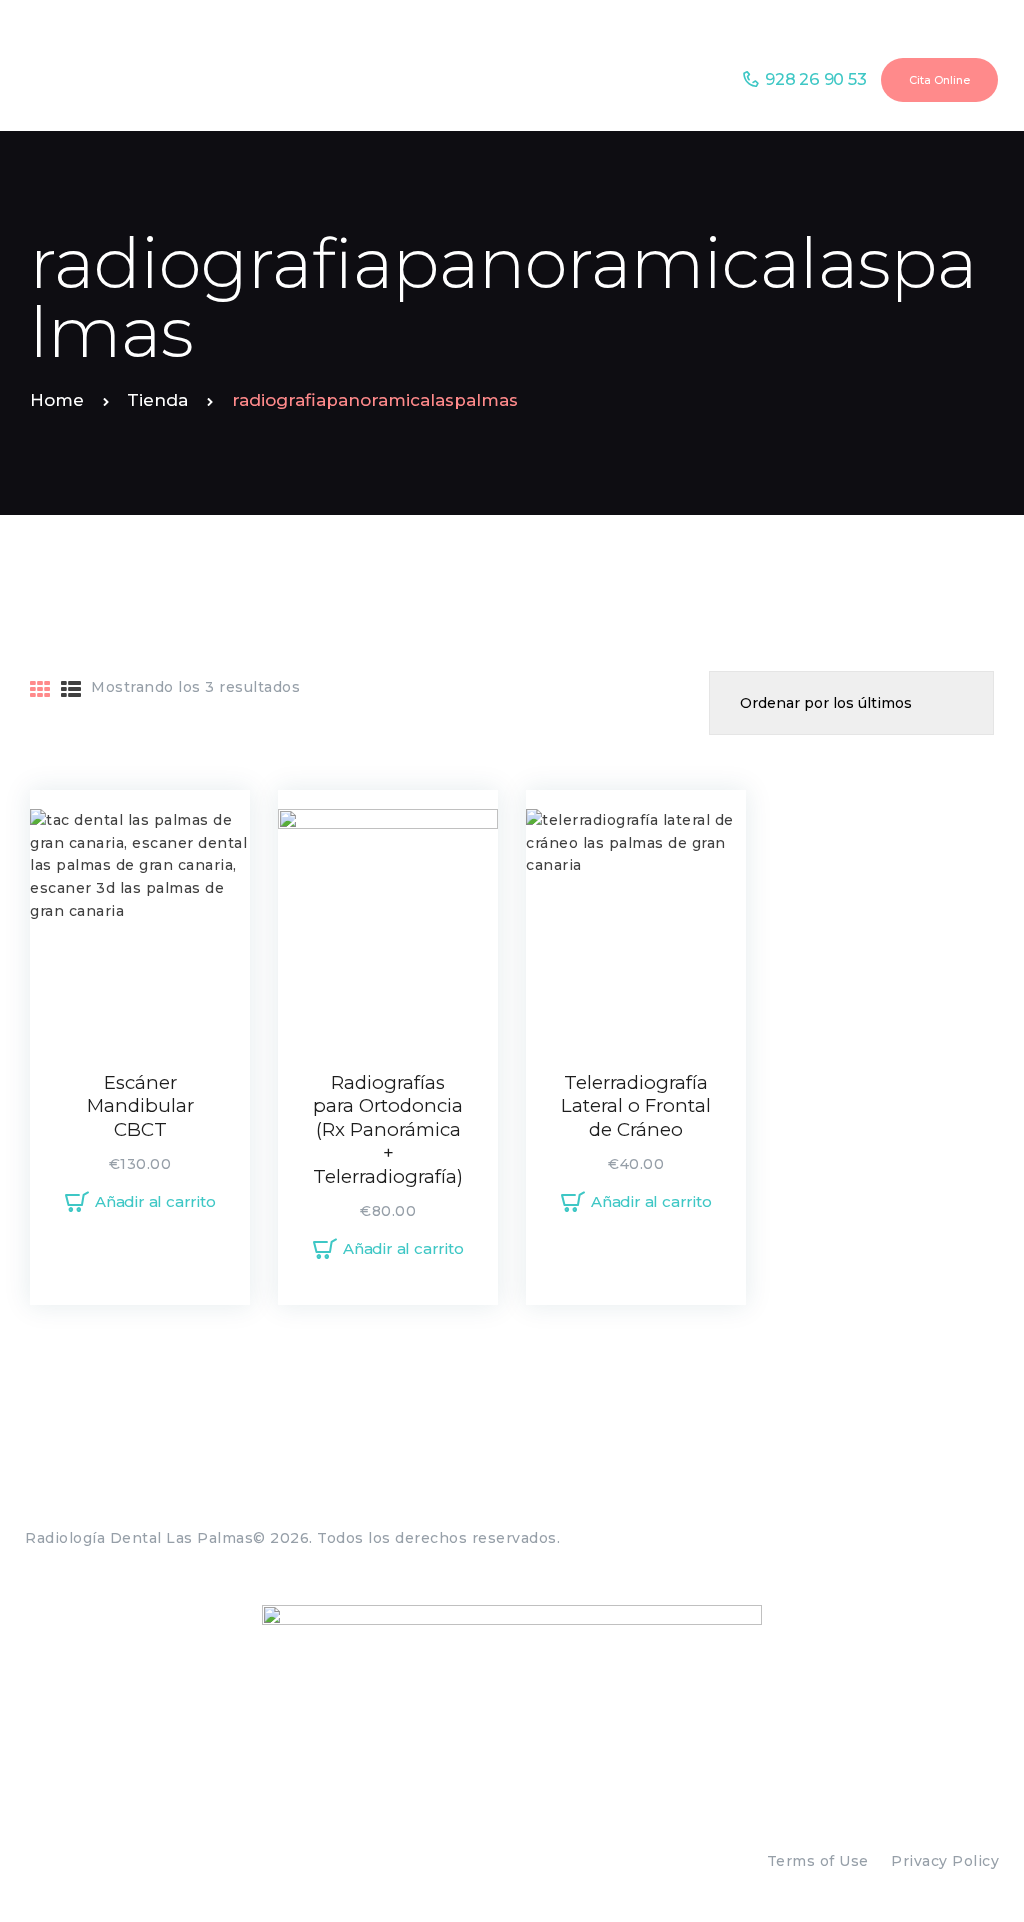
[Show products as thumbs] (40, 690)
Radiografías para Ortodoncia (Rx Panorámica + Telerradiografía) (388, 1129)
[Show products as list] (71, 690)
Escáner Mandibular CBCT (140, 1106)
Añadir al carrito (155, 1201)
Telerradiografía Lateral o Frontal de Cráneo (636, 1106)
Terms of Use (818, 1861)
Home (57, 400)
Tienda (157, 400)
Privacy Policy (945, 1861)
